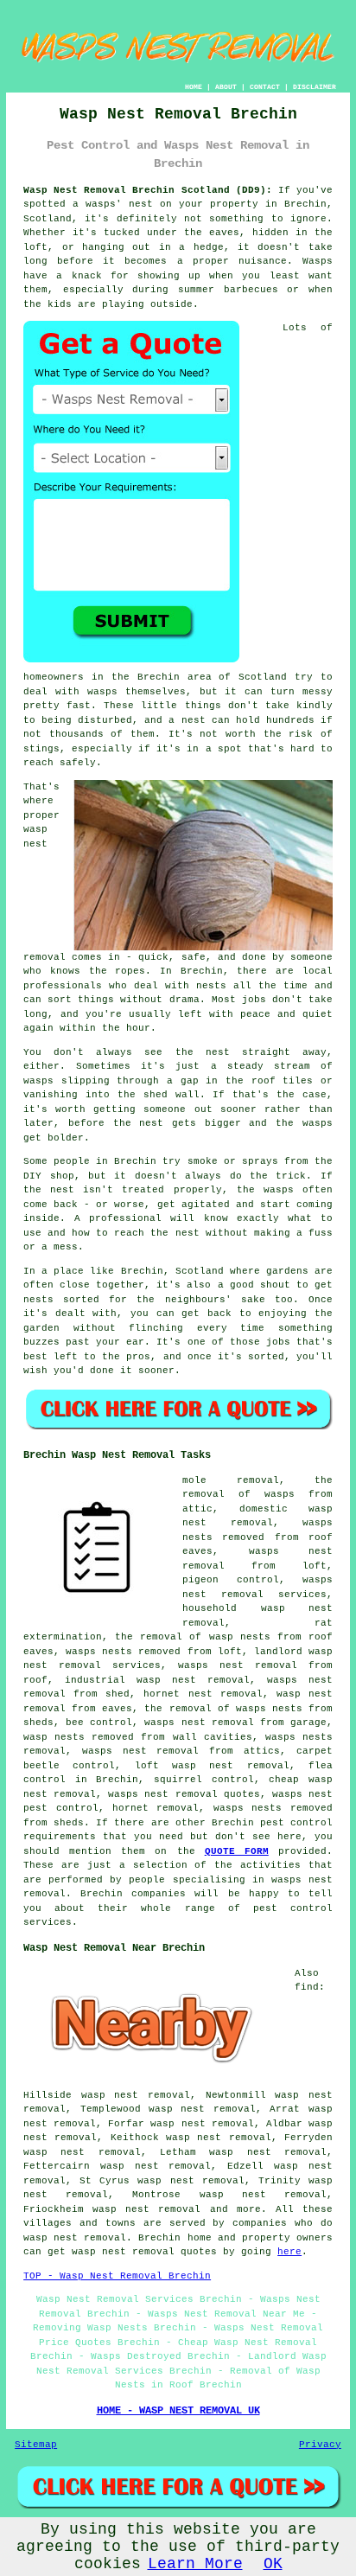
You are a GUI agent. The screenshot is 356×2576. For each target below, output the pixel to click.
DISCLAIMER (315, 87)
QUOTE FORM (237, 1851)
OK (273, 2564)
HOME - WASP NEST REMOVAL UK (178, 2411)
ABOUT (226, 87)
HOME (194, 87)
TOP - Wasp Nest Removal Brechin (117, 2276)
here (289, 2252)
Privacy (320, 2445)
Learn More (195, 2564)
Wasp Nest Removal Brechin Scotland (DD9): (148, 190)
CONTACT (265, 87)
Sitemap (36, 2445)
